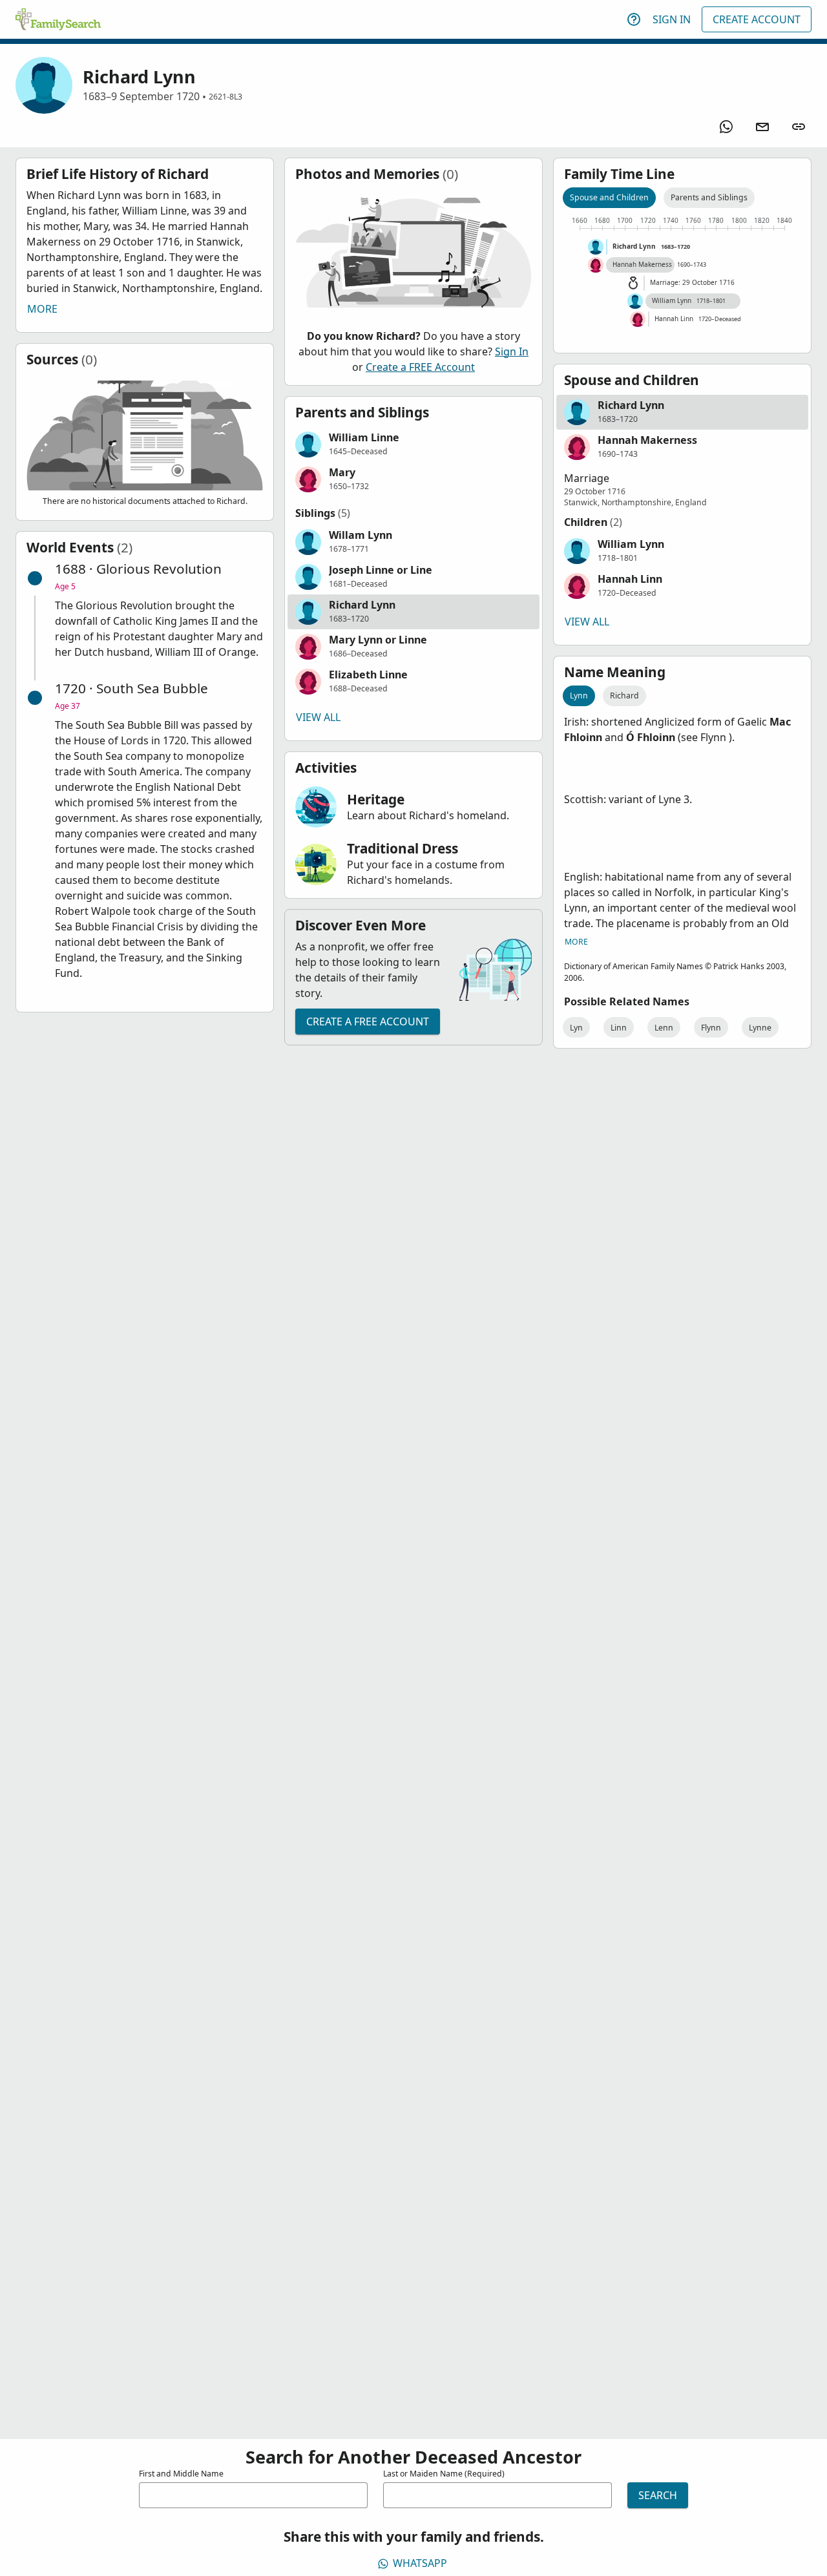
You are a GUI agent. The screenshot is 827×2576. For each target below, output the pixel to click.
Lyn (576, 1028)
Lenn (664, 1028)
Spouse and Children (609, 197)
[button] (413, 445)
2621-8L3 (225, 97)
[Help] (634, 19)
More (42, 309)
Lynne (760, 1028)
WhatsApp (420, 2563)
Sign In (672, 19)
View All (318, 717)
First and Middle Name (181, 2474)
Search (658, 2495)
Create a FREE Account (420, 367)
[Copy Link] (799, 127)
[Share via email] (762, 127)
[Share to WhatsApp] (726, 127)
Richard (624, 696)
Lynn (579, 696)
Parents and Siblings (709, 197)
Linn (619, 1028)
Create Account (757, 19)
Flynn (711, 1028)
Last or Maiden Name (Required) (444, 2474)
